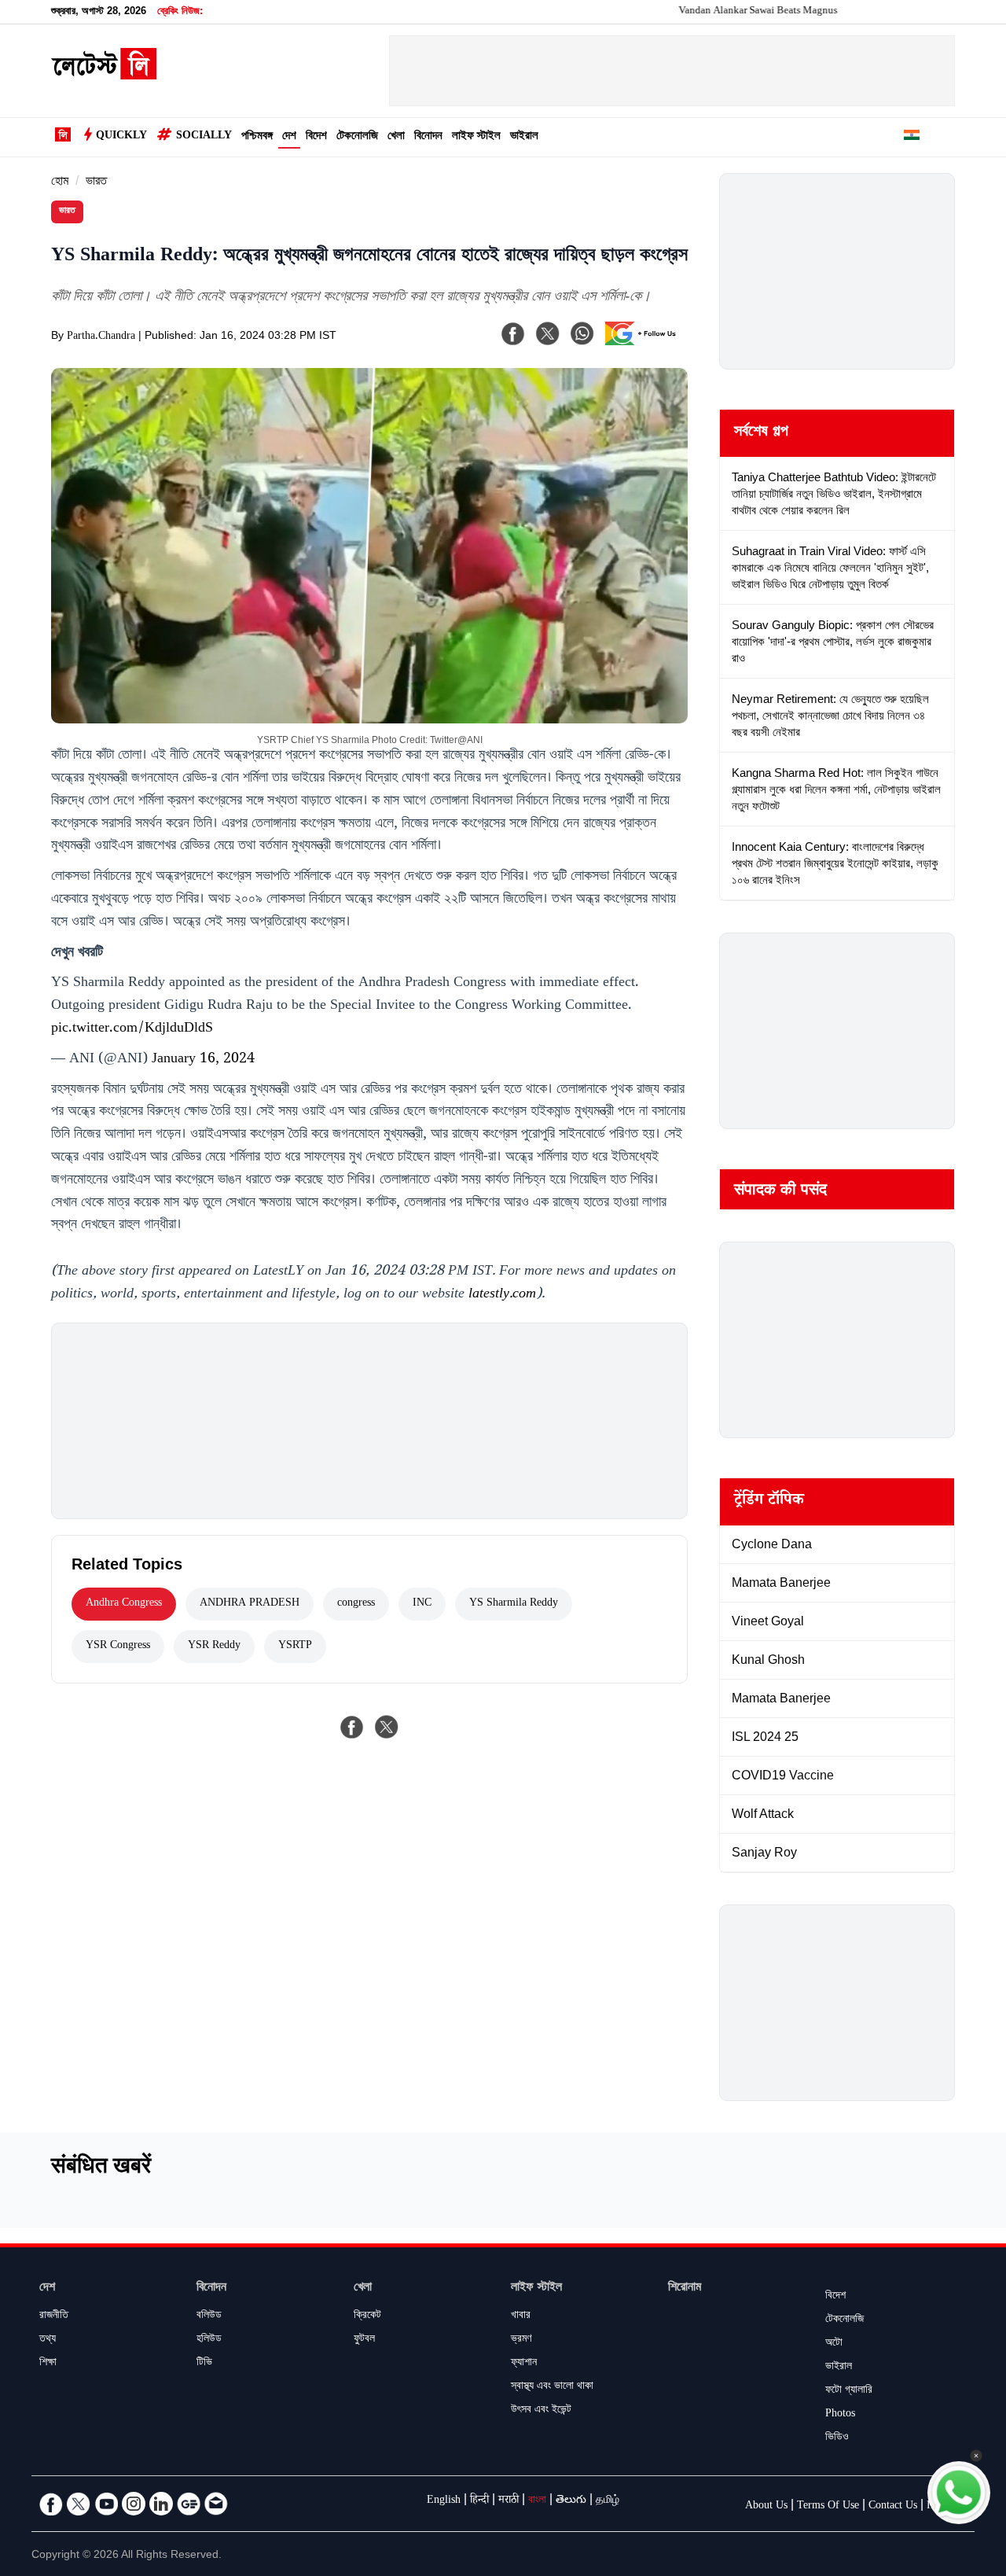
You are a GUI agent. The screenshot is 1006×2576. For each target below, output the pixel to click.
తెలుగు (571, 2501)
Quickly (121, 137)
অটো (834, 2344)
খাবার (521, 2317)
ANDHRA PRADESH (250, 1604)
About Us (766, 2507)
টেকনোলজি (357, 137)
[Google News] (189, 2504)
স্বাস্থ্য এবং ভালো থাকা (552, 2387)
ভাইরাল (524, 137)
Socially (204, 137)
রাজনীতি (54, 2317)
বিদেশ (316, 137)
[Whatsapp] (582, 333)
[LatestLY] (104, 75)
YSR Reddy (214, 1647)
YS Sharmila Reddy (514, 1604)
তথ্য (48, 2340)
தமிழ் (608, 2501)
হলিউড (209, 2340)
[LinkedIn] (161, 2504)
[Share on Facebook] (352, 1727)
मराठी (509, 2501)
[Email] (216, 2504)
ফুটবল (364, 2340)
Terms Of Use (828, 2507)
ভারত (96, 183)
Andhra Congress (124, 1604)
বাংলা (537, 2501)
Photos (840, 2415)
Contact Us (893, 2507)
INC (422, 1604)
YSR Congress (118, 1647)
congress (356, 1604)
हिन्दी (479, 2501)
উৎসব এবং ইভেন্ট (541, 2411)
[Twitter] (79, 2504)
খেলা (396, 137)
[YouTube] (106, 2504)
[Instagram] (134, 2504)
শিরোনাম (685, 2289)
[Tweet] (387, 1727)
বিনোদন (428, 137)
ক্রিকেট (367, 2317)
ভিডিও (837, 2438)
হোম (60, 183)
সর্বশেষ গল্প (761, 433)
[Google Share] (644, 344)
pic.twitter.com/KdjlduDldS (132, 1029)
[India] (912, 138)
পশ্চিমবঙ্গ (257, 137)
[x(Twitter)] (548, 333)
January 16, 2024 (203, 1060)
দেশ (289, 137)
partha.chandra (101, 337)
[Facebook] (513, 333)
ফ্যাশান (524, 2364)
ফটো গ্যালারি (849, 2391)
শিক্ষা (48, 2364)
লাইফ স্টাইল (476, 137)
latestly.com (502, 1295)
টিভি (204, 2364)
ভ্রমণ (521, 2340)
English (444, 2501)
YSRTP (295, 1647)
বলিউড (209, 2317)
